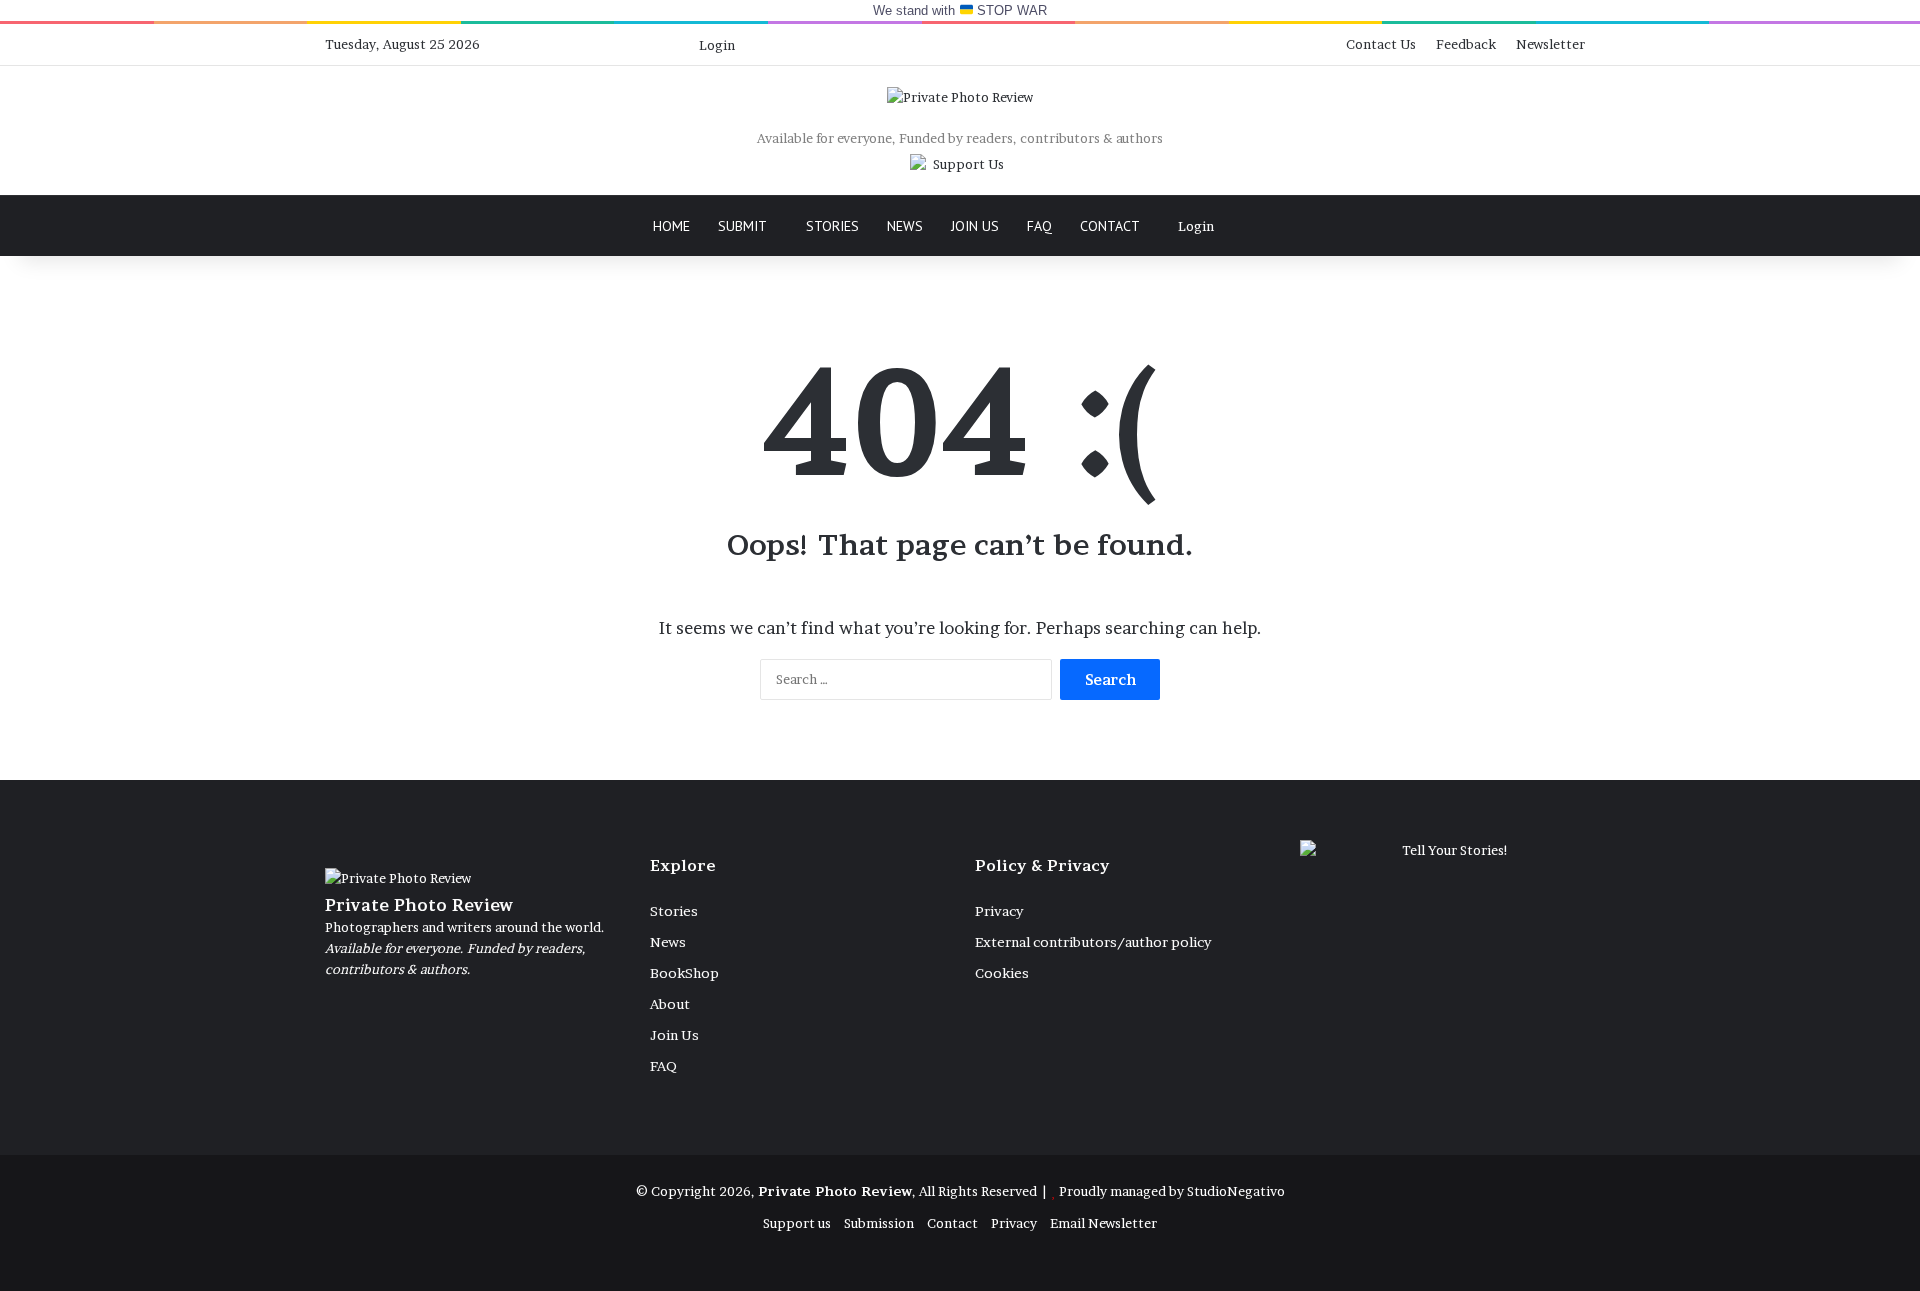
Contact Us (1381, 44)
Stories (832, 226)
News (905, 226)
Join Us (975, 226)
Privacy (999, 911)
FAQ (1039, 226)
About (670, 1004)
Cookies (1002, 973)
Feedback (1466, 44)
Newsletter (1550, 44)
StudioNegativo (1236, 1191)
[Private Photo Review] (960, 97)
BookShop (684, 973)
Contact (1110, 226)
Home (671, 226)
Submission (879, 1223)
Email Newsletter (1103, 1223)
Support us (797, 1223)
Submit (742, 226)
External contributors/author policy (1093, 942)
